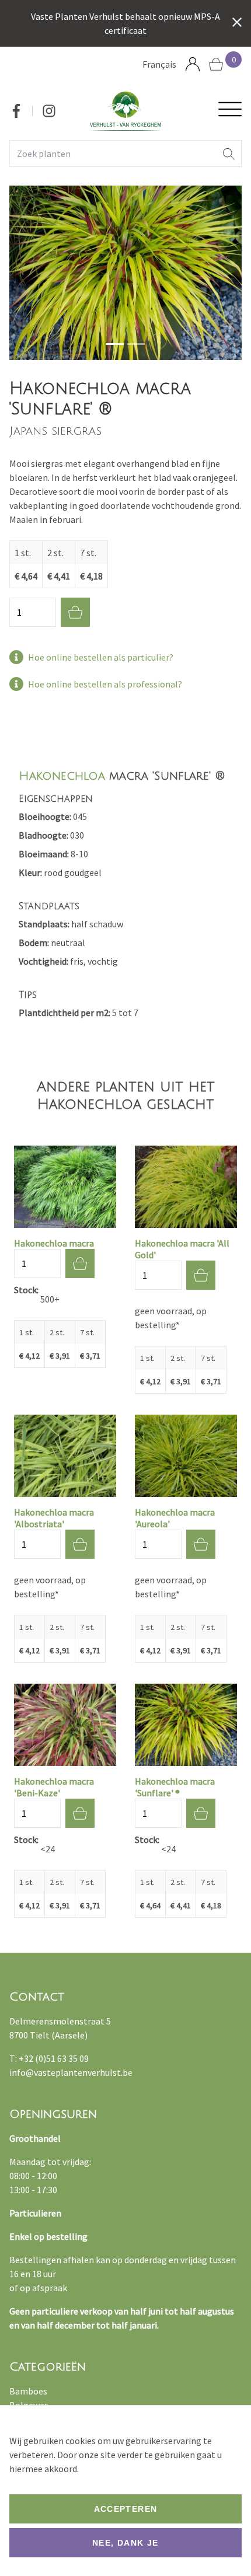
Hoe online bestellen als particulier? (101, 657)
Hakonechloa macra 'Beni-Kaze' (54, 1787)
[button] (229, 153)
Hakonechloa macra (54, 1243)
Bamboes (28, 2391)
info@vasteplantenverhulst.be (71, 2072)
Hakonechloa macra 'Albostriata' (54, 1518)
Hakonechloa (62, 776)
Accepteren (126, 2509)
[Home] (125, 111)
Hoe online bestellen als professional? (105, 684)
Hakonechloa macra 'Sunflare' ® (175, 1787)
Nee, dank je (125, 2543)
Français (159, 64)
